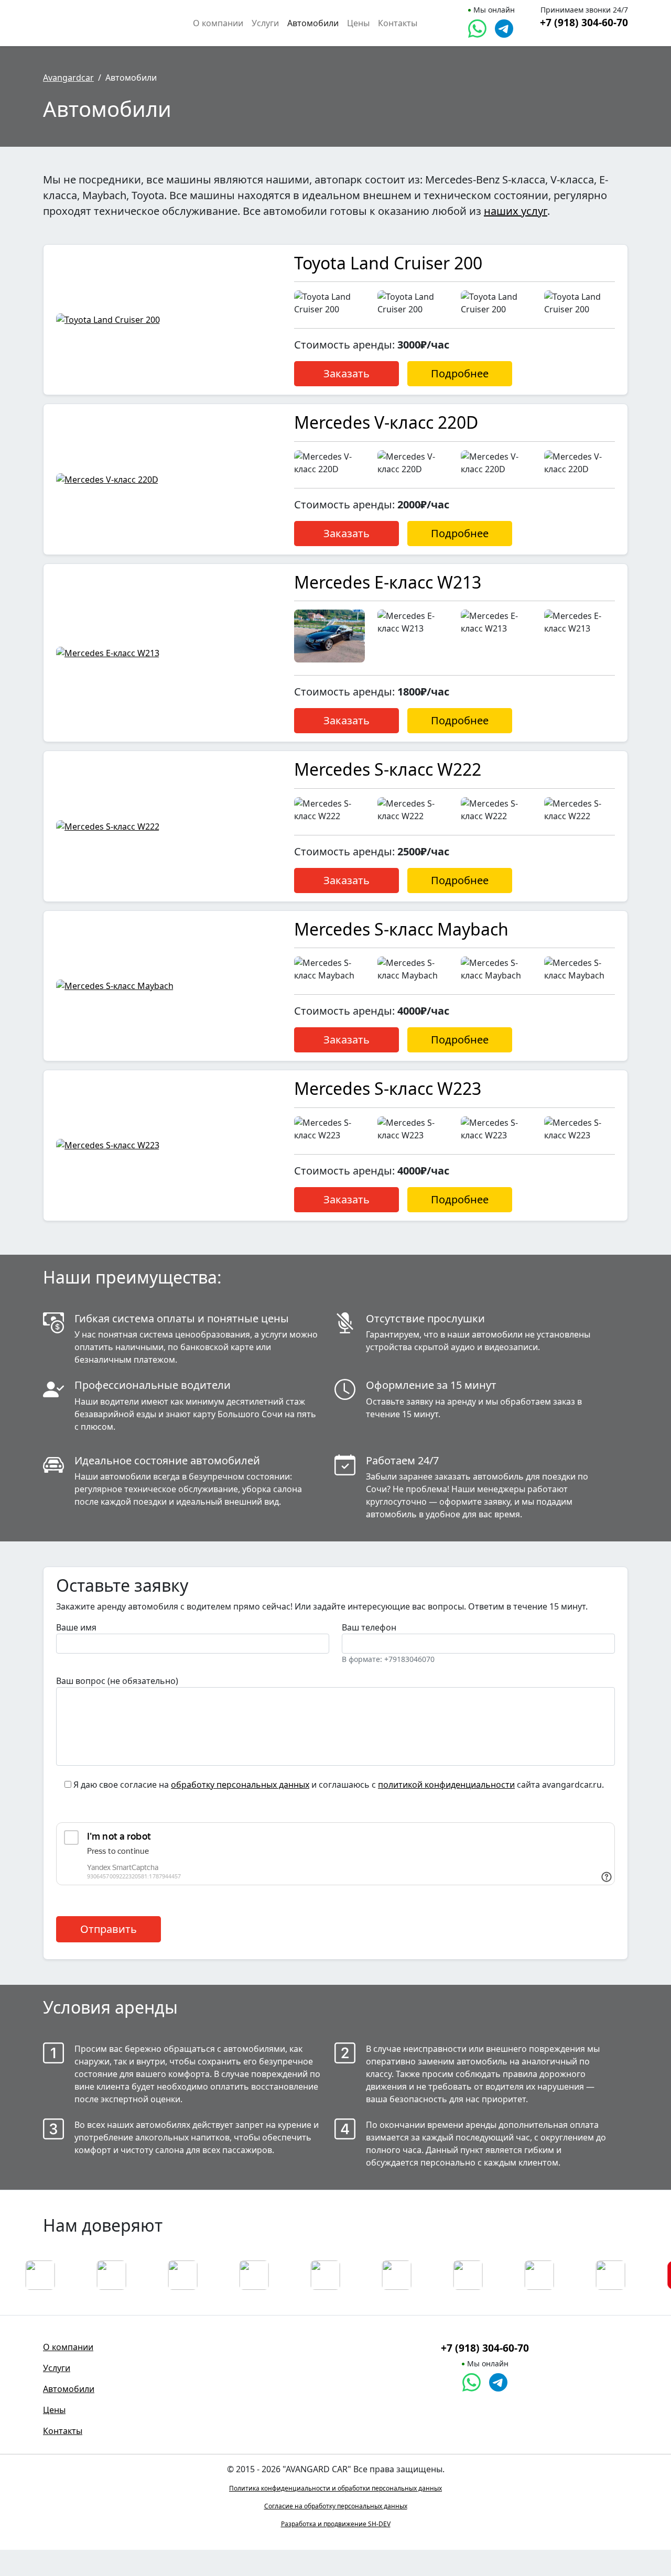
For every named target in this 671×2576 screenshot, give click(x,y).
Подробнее (460, 373)
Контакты (398, 23)
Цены (358, 23)
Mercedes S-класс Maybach (401, 929)
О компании (218, 23)
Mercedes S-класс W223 (388, 1088)
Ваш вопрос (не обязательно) (117, 1681)
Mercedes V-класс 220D (386, 422)
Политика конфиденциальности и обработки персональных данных (335, 2488)
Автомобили (313, 23)
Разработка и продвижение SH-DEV (336, 2524)
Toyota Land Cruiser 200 (388, 263)
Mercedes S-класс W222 (388, 769)
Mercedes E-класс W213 (388, 582)
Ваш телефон (388, 1643)
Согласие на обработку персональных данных (336, 2506)
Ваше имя (76, 1627)
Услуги (265, 23)
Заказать (347, 373)
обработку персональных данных (240, 1785)
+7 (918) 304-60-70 (584, 22)
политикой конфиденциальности (446, 1785)
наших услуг (516, 211)
